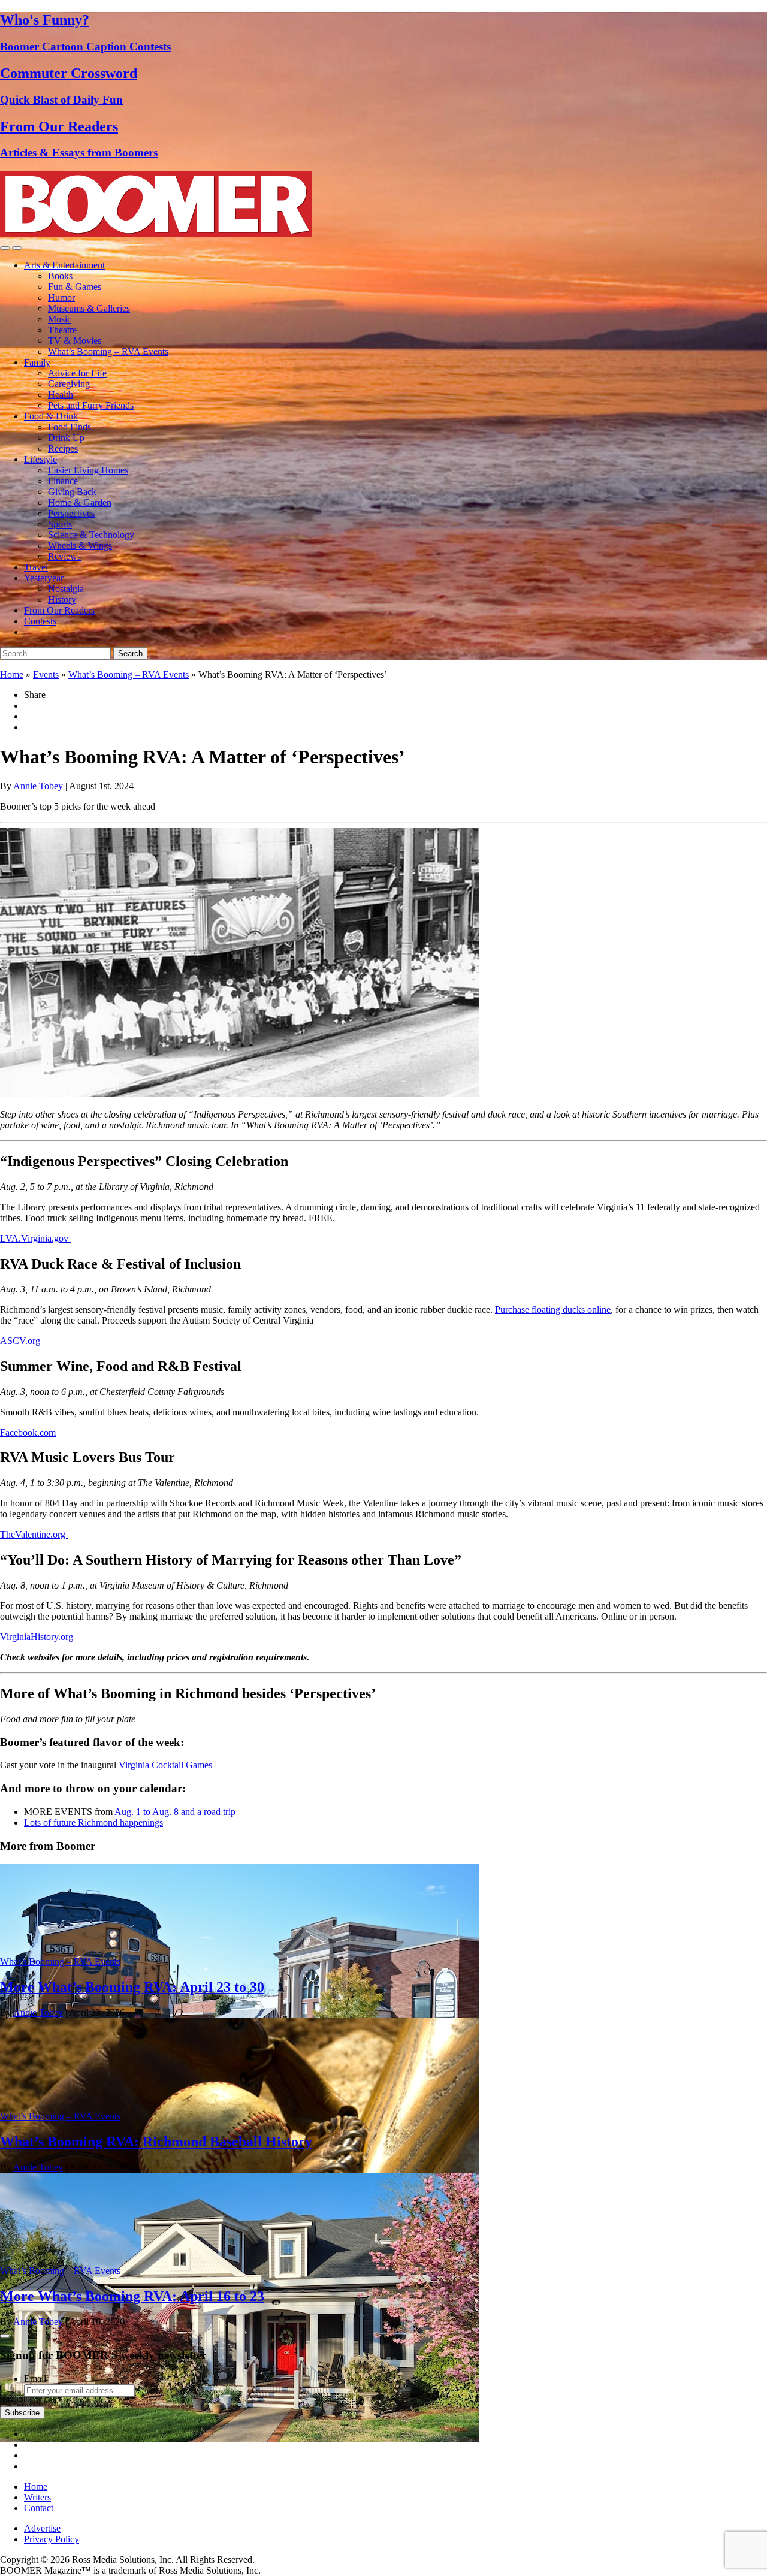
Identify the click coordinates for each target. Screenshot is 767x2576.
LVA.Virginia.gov (35, 1238)
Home (12, 674)
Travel (36, 567)
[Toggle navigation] (5, 248)
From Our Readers (59, 610)
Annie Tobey (38, 786)
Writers (37, 2497)
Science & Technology (91, 535)
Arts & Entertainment (64, 265)
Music (60, 319)
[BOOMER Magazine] (156, 234)
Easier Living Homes (88, 470)
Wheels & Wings (80, 546)
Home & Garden (80, 502)
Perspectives (71, 513)
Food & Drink (51, 416)
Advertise (42, 2528)
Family (37, 362)
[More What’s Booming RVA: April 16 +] (240, 2439)
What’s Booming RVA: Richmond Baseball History (156, 2142)
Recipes (63, 449)
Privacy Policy (52, 2539)
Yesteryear (44, 578)
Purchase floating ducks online (553, 1310)
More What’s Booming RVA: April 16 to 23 (132, 2296)
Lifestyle (40, 459)
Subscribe (22, 2413)
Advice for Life (77, 373)
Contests (40, 621)
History (62, 600)
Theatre (62, 330)
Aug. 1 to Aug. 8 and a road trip (175, 1812)
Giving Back (72, 492)
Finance (63, 481)
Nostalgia (66, 589)
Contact (39, 2508)
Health (61, 395)
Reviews (64, 556)
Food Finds (70, 427)
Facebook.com (28, 1432)
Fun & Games (75, 287)
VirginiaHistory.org (38, 1637)
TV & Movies (75, 341)
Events (46, 674)
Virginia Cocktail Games (165, 1765)
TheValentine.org (34, 1534)
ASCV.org (20, 1341)
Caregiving (69, 384)
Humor (61, 298)
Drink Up (66, 438)
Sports (60, 524)
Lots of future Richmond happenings (93, 1822)
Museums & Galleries (89, 308)
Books (60, 276)
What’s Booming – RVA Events (108, 351)
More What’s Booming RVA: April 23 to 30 (132, 1987)
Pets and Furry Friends (91, 405)
